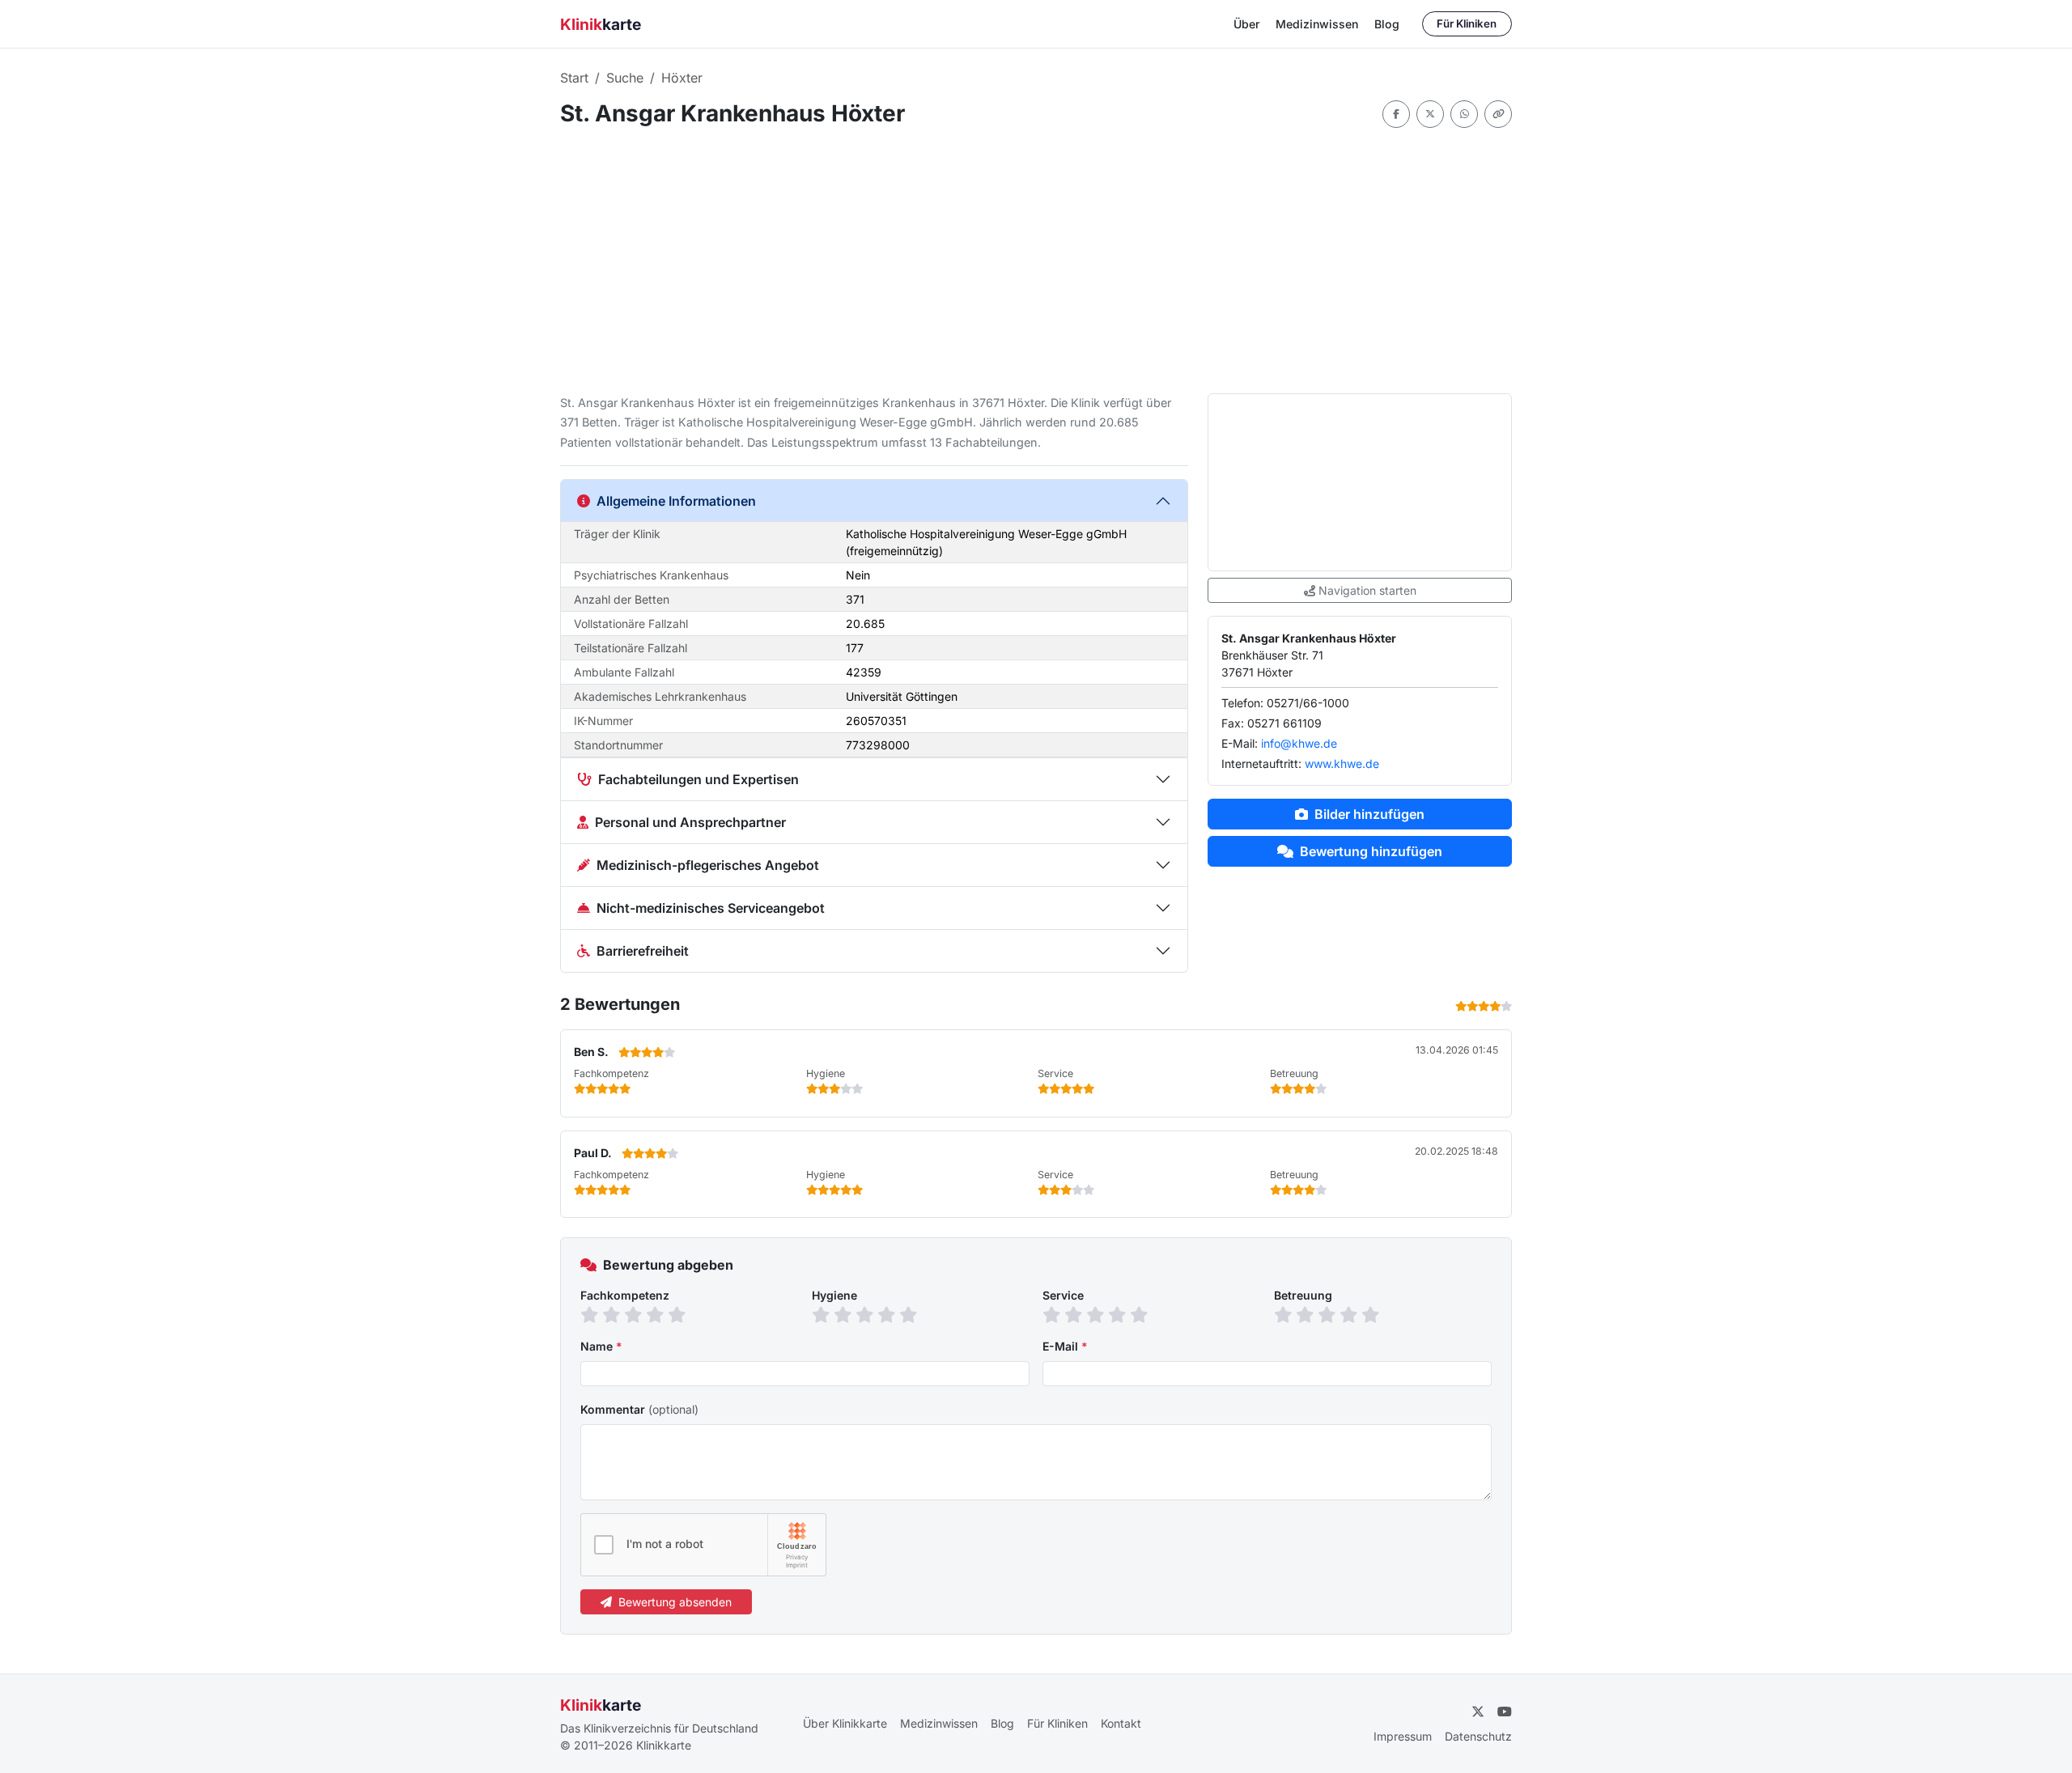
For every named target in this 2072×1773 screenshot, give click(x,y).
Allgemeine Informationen (676, 501)
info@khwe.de (1299, 743)
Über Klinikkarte (845, 1723)
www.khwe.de (1342, 763)
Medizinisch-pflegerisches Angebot (708, 865)
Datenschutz (1478, 1736)
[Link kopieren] (1498, 114)
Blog (1387, 24)
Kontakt (1121, 1723)
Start (574, 78)
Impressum (1403, 1736)
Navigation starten (1367, 590)
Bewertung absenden (675, 1602)
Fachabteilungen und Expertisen (698, 779)
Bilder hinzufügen (1369, 814)
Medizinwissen (1317, 24)
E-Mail (1065, 1346)
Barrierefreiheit (643, 951)
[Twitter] (1430, 114)
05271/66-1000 (1308, 703)
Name (601, 1346)
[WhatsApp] (1464, 114)
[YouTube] (1505, 1711)
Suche (625, 78)
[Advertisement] (1036, 261)
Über (1246, 24)
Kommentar (639, 1409)
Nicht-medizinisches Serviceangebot (711, 908)
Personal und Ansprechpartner (690, 822)
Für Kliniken (1467, 23)
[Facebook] (1396, 114)
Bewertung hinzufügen (1371, 851)
